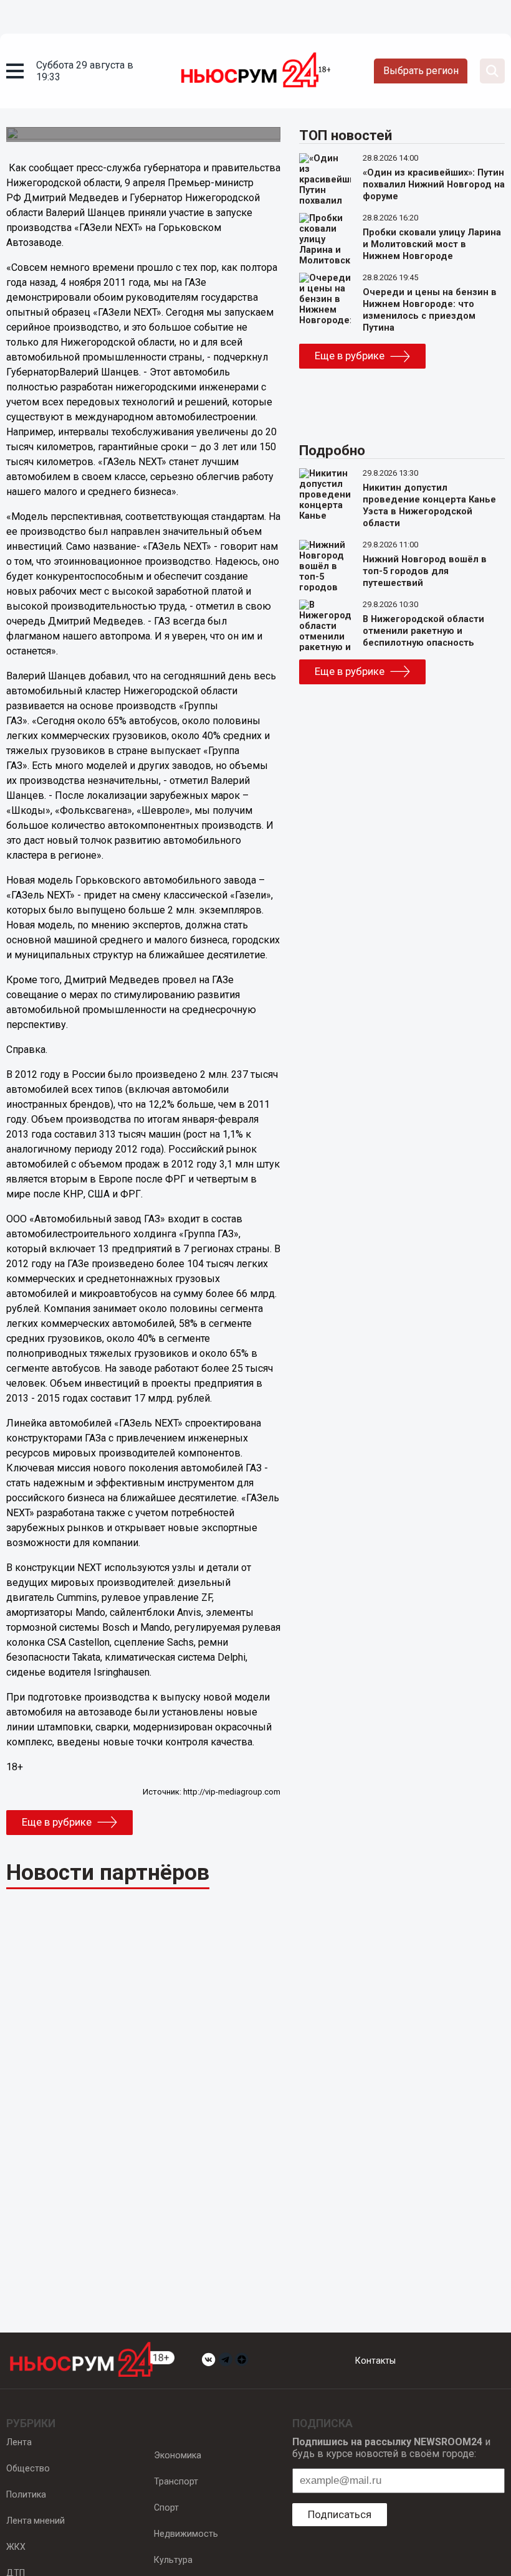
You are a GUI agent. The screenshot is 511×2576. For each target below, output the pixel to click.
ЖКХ (16, 2547)
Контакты (375, 2361)
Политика (26, 2494)
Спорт (166, 2508)
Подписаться (340, 2514)
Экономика (178, 2455)
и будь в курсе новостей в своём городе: (391, 2448)
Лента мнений (36, 2521)
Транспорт (176, 2481)
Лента (19, 2442)
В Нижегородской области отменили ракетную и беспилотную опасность (423, 631)
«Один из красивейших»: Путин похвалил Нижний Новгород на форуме (434, 185)
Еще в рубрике (57, 1822)
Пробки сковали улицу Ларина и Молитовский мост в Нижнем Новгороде (432, 244)
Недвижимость (186, 2534)
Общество (28, 2468)
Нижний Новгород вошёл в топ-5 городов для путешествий (425, 571)
